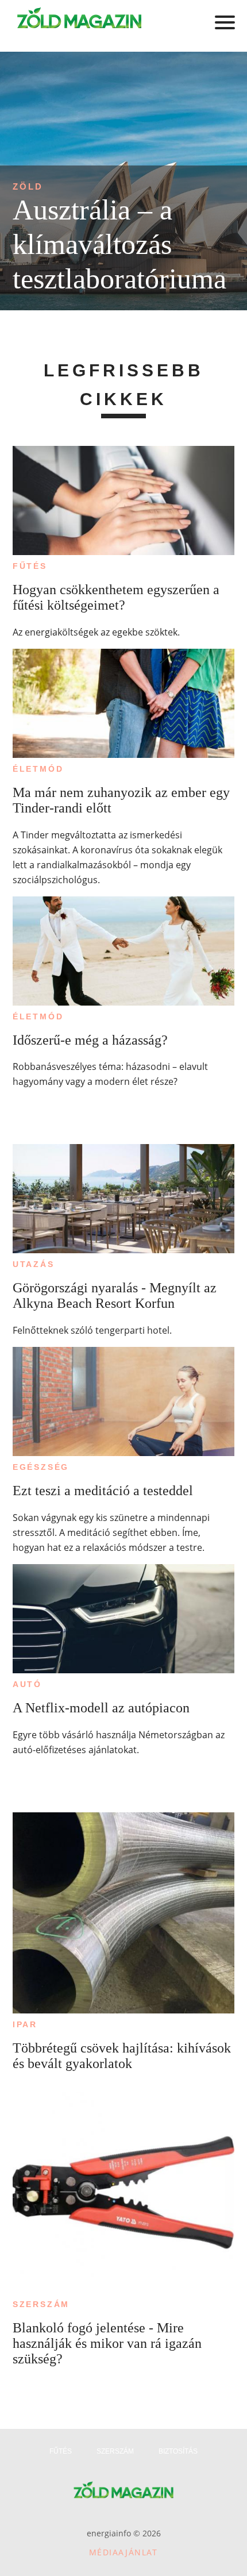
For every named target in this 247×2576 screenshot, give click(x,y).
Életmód (38, 769)
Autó (27, 1684)
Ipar (25, 2024)
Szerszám (41, 2304)
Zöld (28, 186)
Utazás (34, 1264)
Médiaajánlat (123, 2552)
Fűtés (30, 566)
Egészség (41, 1467)
